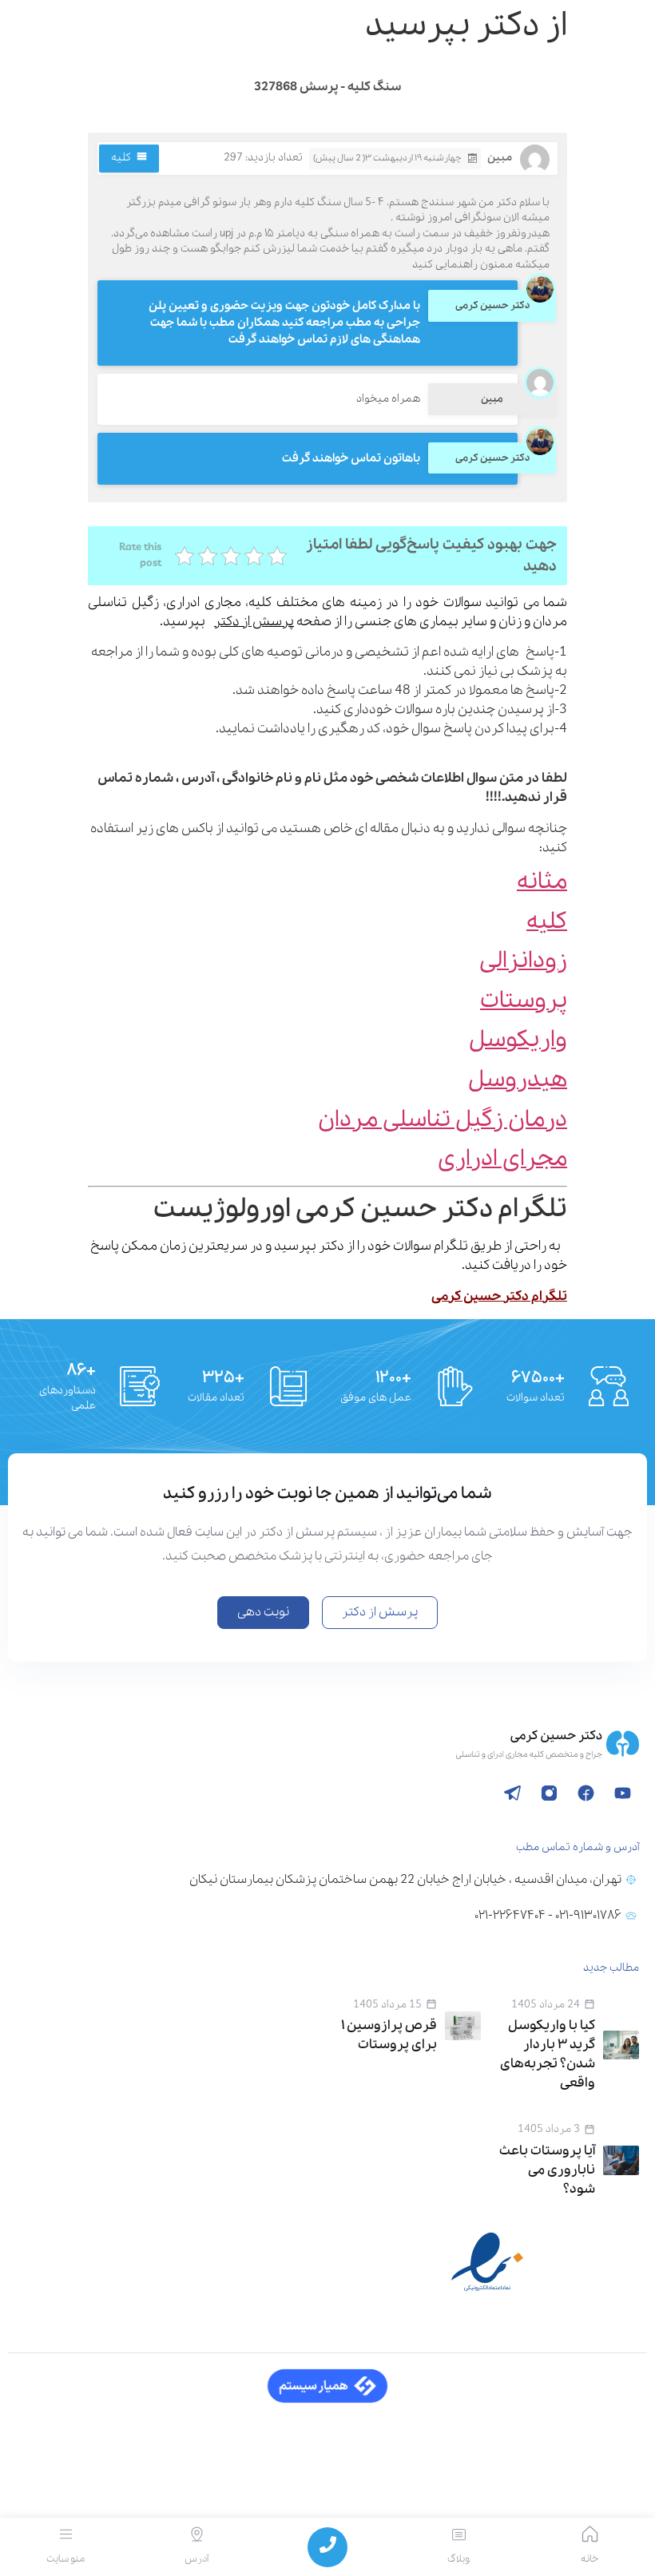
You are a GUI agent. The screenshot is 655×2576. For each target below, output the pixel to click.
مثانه (542, 882)
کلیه (121, 158)
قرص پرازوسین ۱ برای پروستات (389, 2035)
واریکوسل (518, 1040)
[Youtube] (622, 1793)
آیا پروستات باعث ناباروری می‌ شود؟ (547, 2170)
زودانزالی (523, 961)
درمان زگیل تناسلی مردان (443, 1120)
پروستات (524, 1001)
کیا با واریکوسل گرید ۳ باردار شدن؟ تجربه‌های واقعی (548, 2054)
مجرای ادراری (502, 1159)
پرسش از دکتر (254, 622)
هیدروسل (518, 1080)
